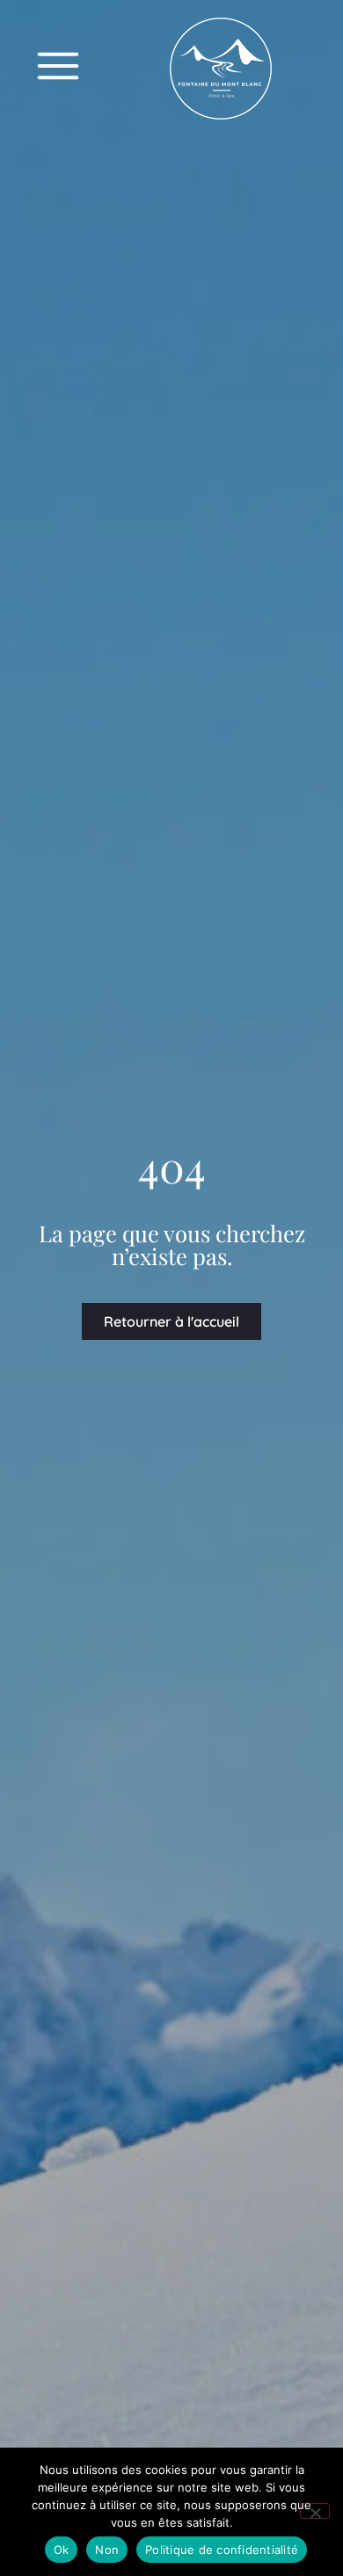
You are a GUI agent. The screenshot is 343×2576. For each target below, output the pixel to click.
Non (107, 2550)
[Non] (315, 2511)
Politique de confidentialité (222, 2550)
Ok (62, 2550)
